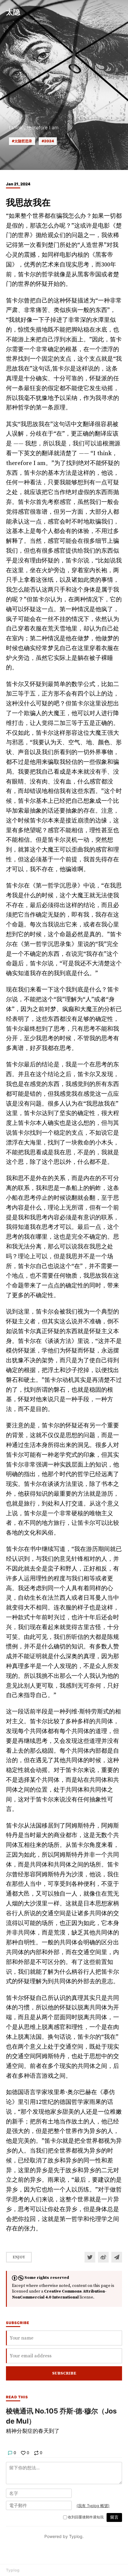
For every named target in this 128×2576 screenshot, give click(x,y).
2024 (49, 141)
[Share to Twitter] (90, 2257)
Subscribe (64, 2373)
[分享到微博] (103, 2257)
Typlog (13, 2570)
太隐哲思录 (23, 141)
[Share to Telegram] (117, 2257)
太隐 (13, 12)
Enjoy (19, 2257)
